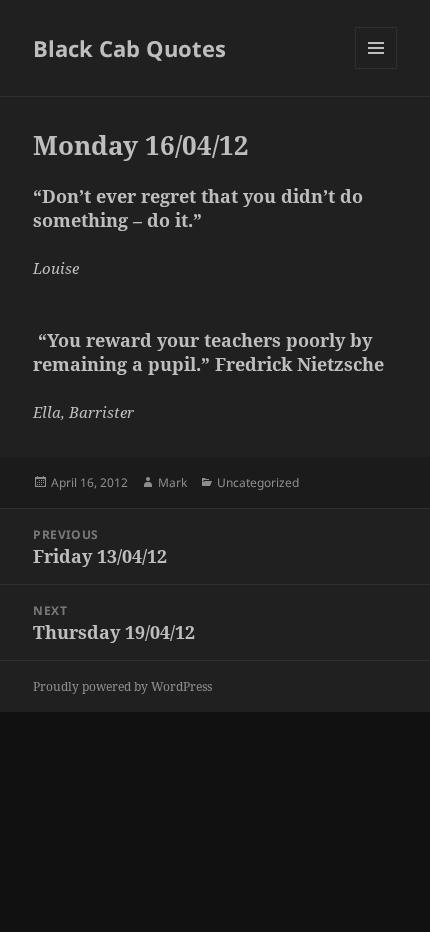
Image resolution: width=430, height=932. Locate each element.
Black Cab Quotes (129, 48)
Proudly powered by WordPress (122, 686)
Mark (172, 482)
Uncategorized (258, 482)
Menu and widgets (376, 68)
